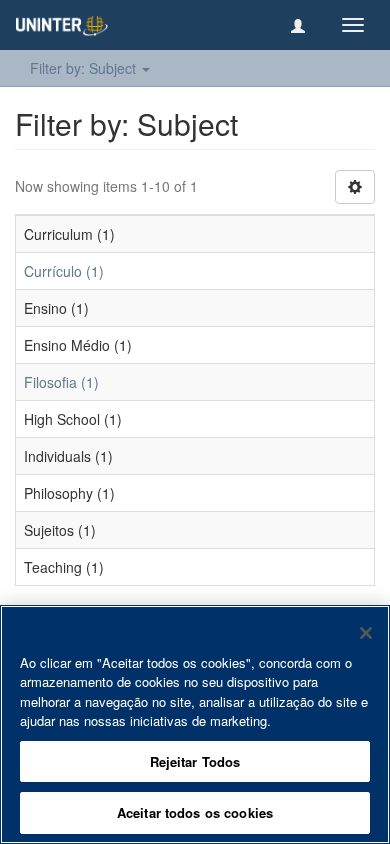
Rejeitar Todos (195, 761)
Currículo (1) (64, 271)
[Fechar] (366, 633)
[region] (195, 724)
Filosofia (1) (61, 382)
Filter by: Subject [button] (85, 68)
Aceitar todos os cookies (195, 812)
